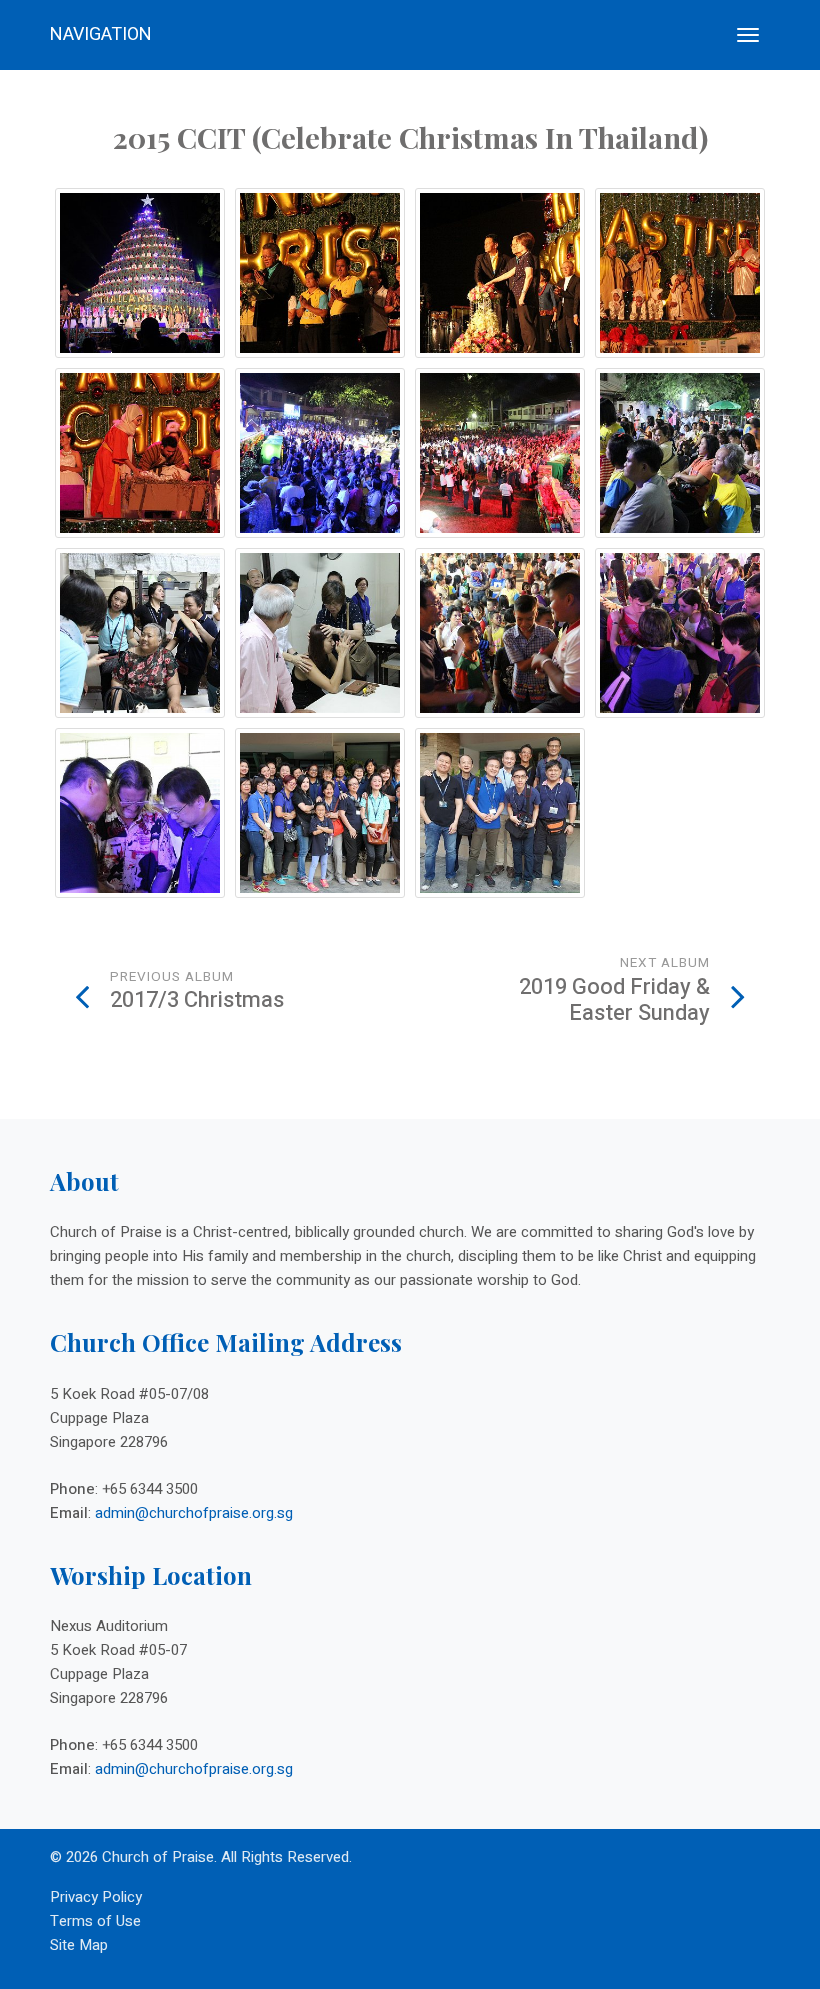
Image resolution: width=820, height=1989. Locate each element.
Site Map (79, 1945)
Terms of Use (95, 1921)
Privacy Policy (96, 1897)
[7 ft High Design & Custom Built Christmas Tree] (140, 273)
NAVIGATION (101, 34)
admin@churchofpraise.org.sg (194, 1513)
